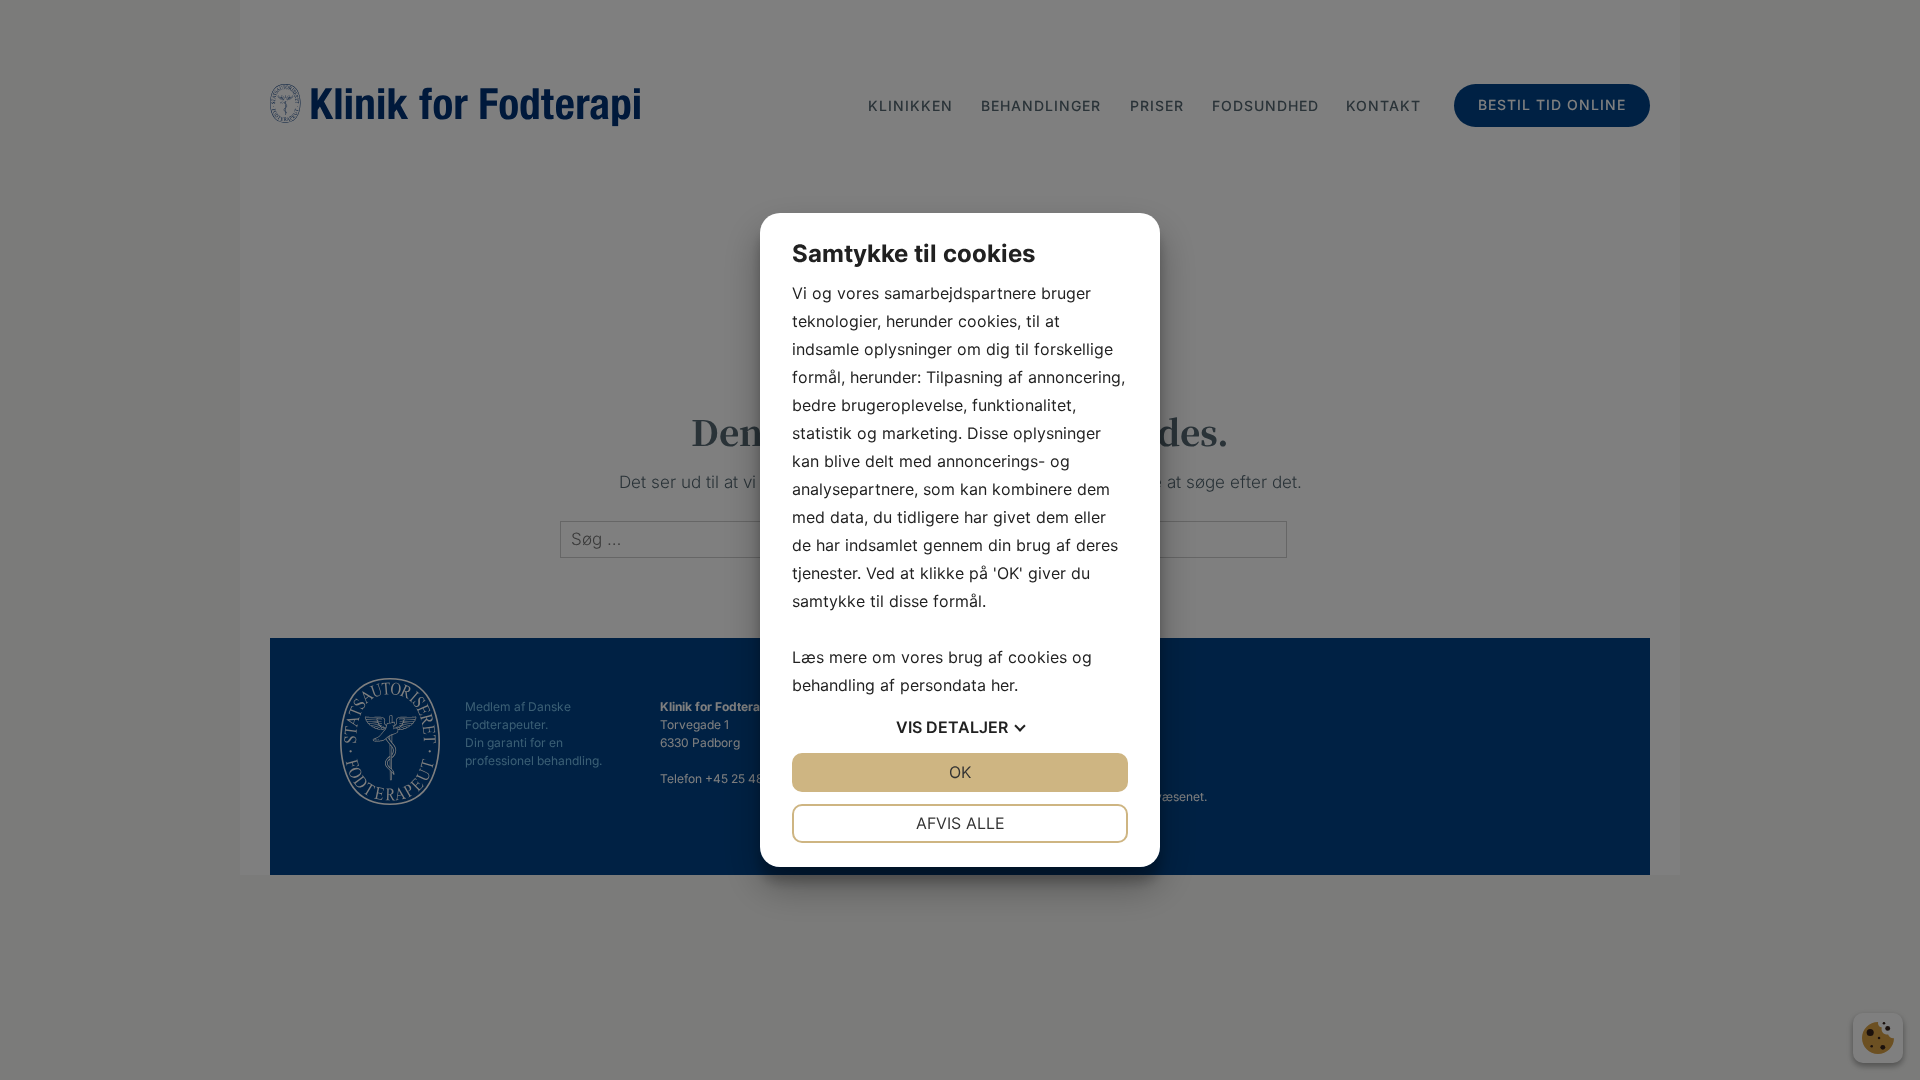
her (1002, 685)
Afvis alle (960, 823)
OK (960, 772)
